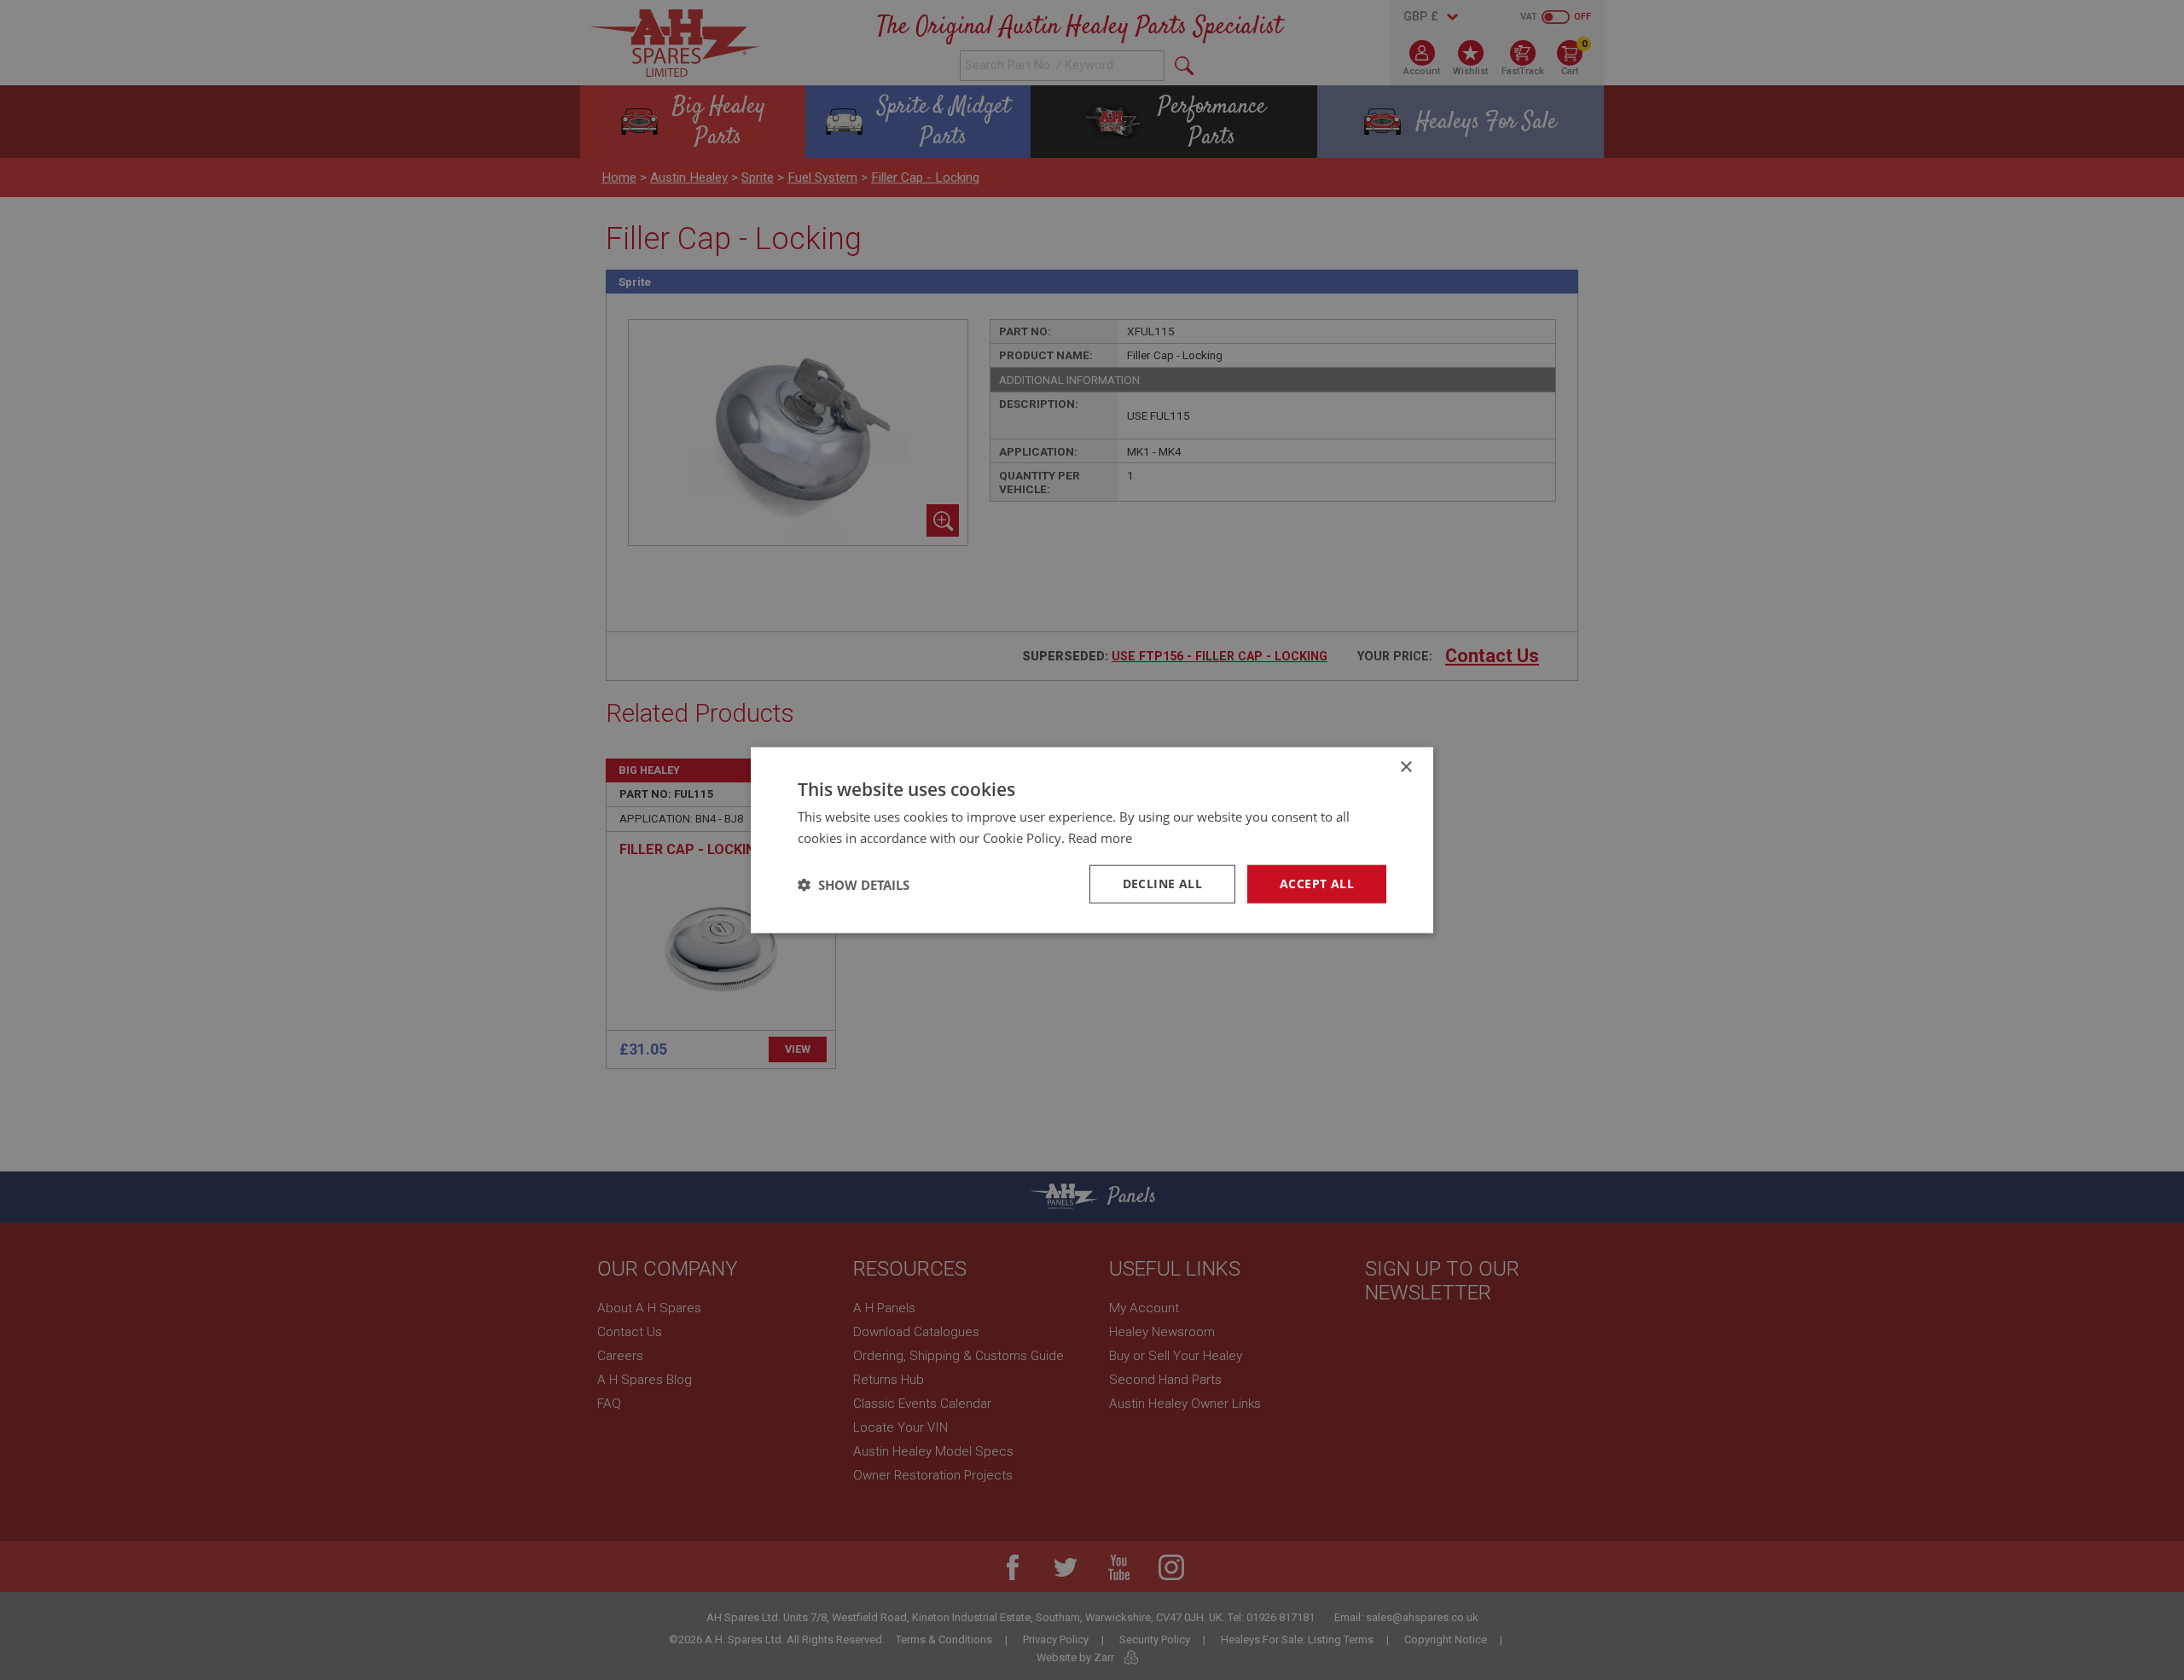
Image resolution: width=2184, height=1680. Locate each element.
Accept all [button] (1317, 884)
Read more (1100, 837)
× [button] (1406, 767)
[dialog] (1092, 840)
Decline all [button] (1162, 884)
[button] (854, 884)
